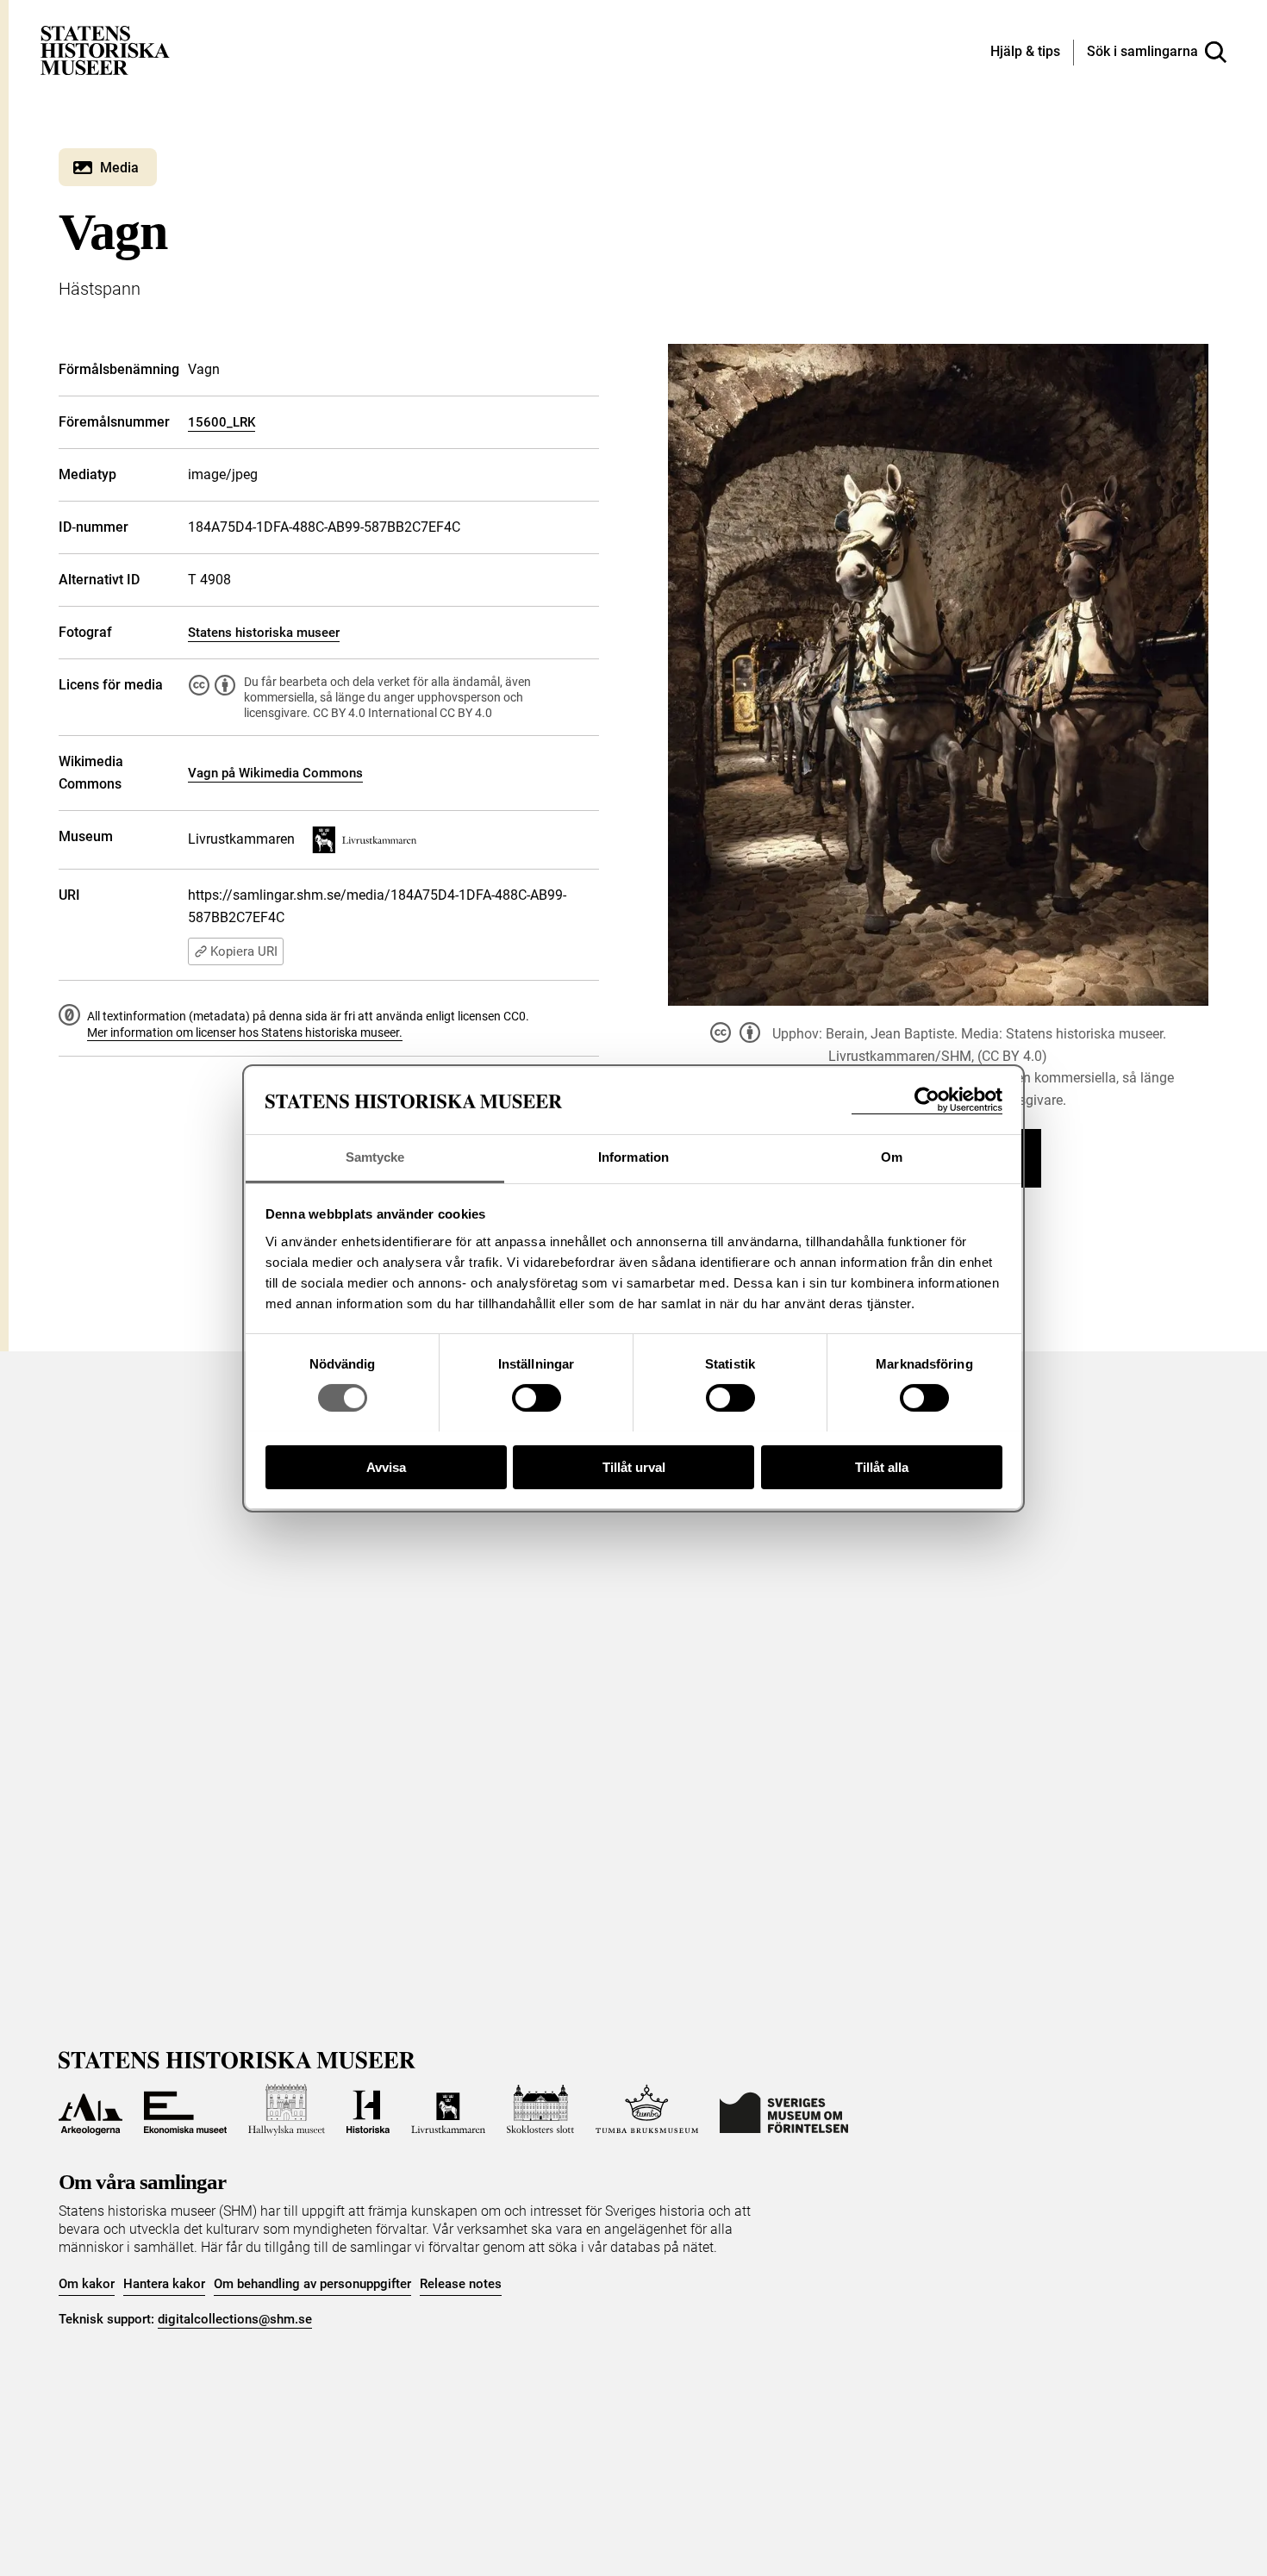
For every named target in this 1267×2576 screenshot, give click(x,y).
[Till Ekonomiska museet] (185, 2110)
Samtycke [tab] (375, 1157)
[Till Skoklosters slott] (540, 2110)
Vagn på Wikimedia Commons (275, 773)
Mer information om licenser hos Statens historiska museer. (245, 1032)
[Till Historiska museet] (368, 2110)
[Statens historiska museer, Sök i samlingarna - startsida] (105, 50)
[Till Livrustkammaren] (448, 2110)
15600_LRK (222, 422)
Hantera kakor (164, 2284)
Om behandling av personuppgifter (312, 2284)
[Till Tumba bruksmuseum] (647, 2110)
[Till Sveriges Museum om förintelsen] (784, 2110)
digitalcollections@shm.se (235, 2319)
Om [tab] (892, 1157)
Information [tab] (633, 1157)
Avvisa (386, 1466)
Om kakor (87, 2284)
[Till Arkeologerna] (90, 2110)
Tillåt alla (882, 1466)
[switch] (537, 1398)
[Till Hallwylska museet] (287, 2110)
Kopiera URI (244, 951)
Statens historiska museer (264, 633)
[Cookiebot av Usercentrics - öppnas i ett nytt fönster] (927, 1100)
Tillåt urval (634, 1466)
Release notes (461, 2284)
